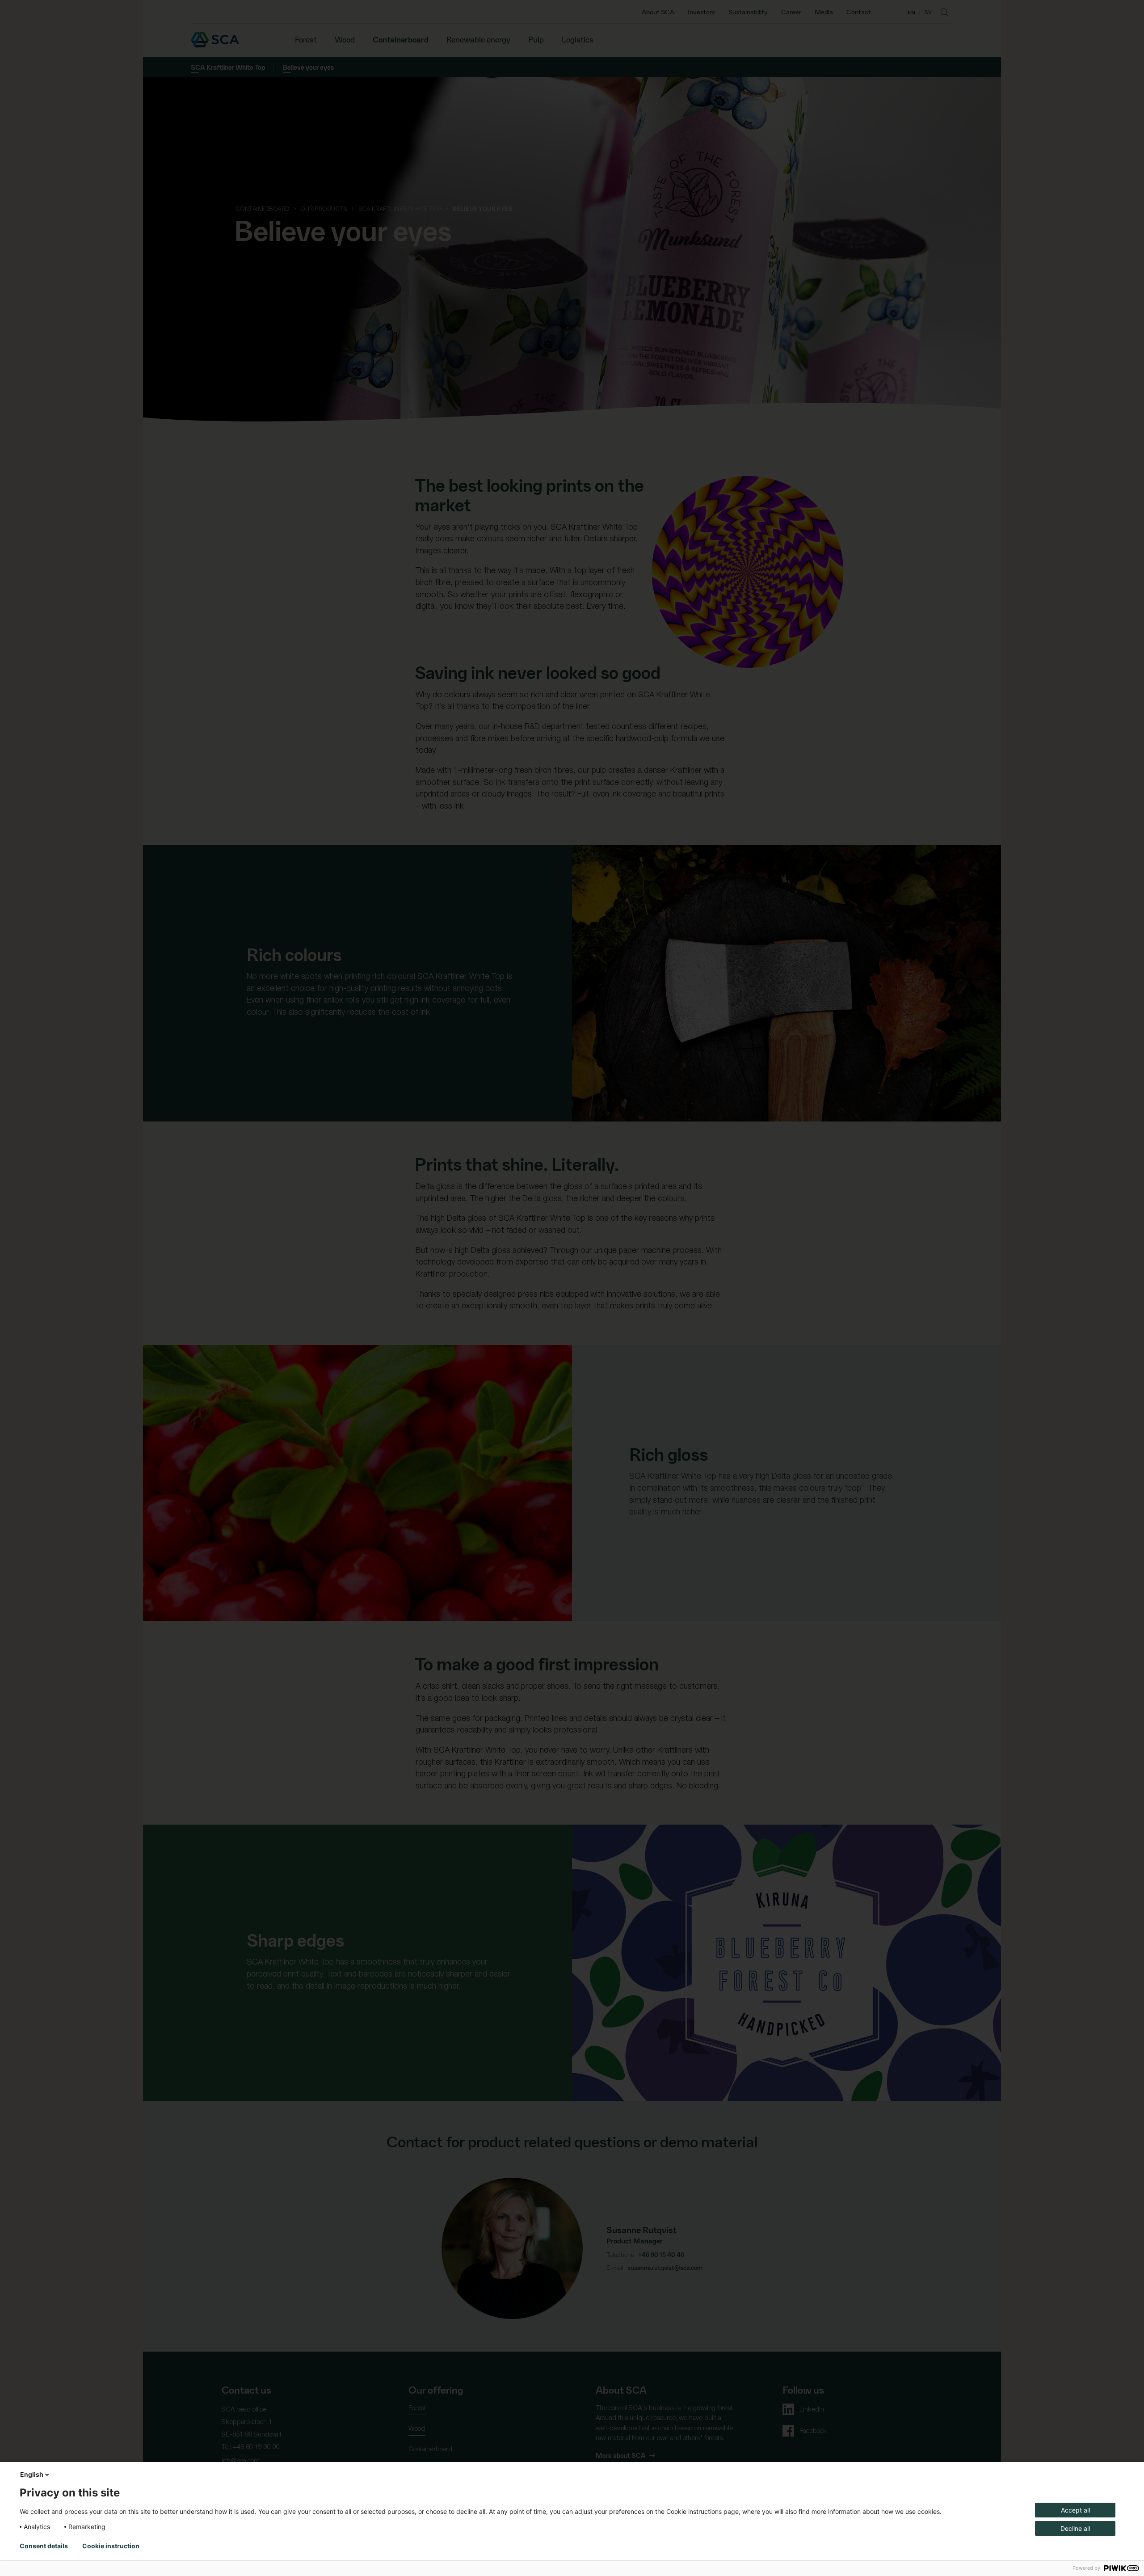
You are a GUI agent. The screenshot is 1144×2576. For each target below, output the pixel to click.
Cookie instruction (111, 2546)
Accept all (1075, 2510)
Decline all (1075, 2528)
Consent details (44, 2546)
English (32, 2474)
